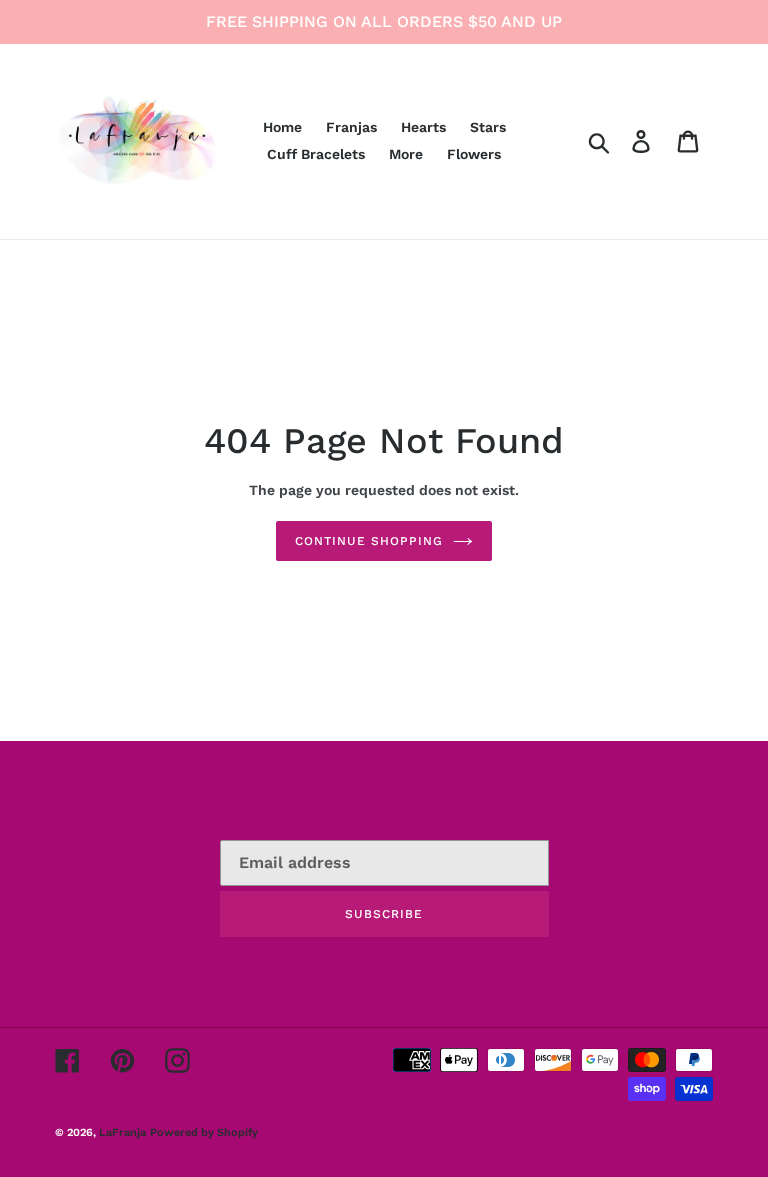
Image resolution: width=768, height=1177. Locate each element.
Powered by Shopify (204, 1132)
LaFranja (122, 1132)
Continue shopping (368, 541)
